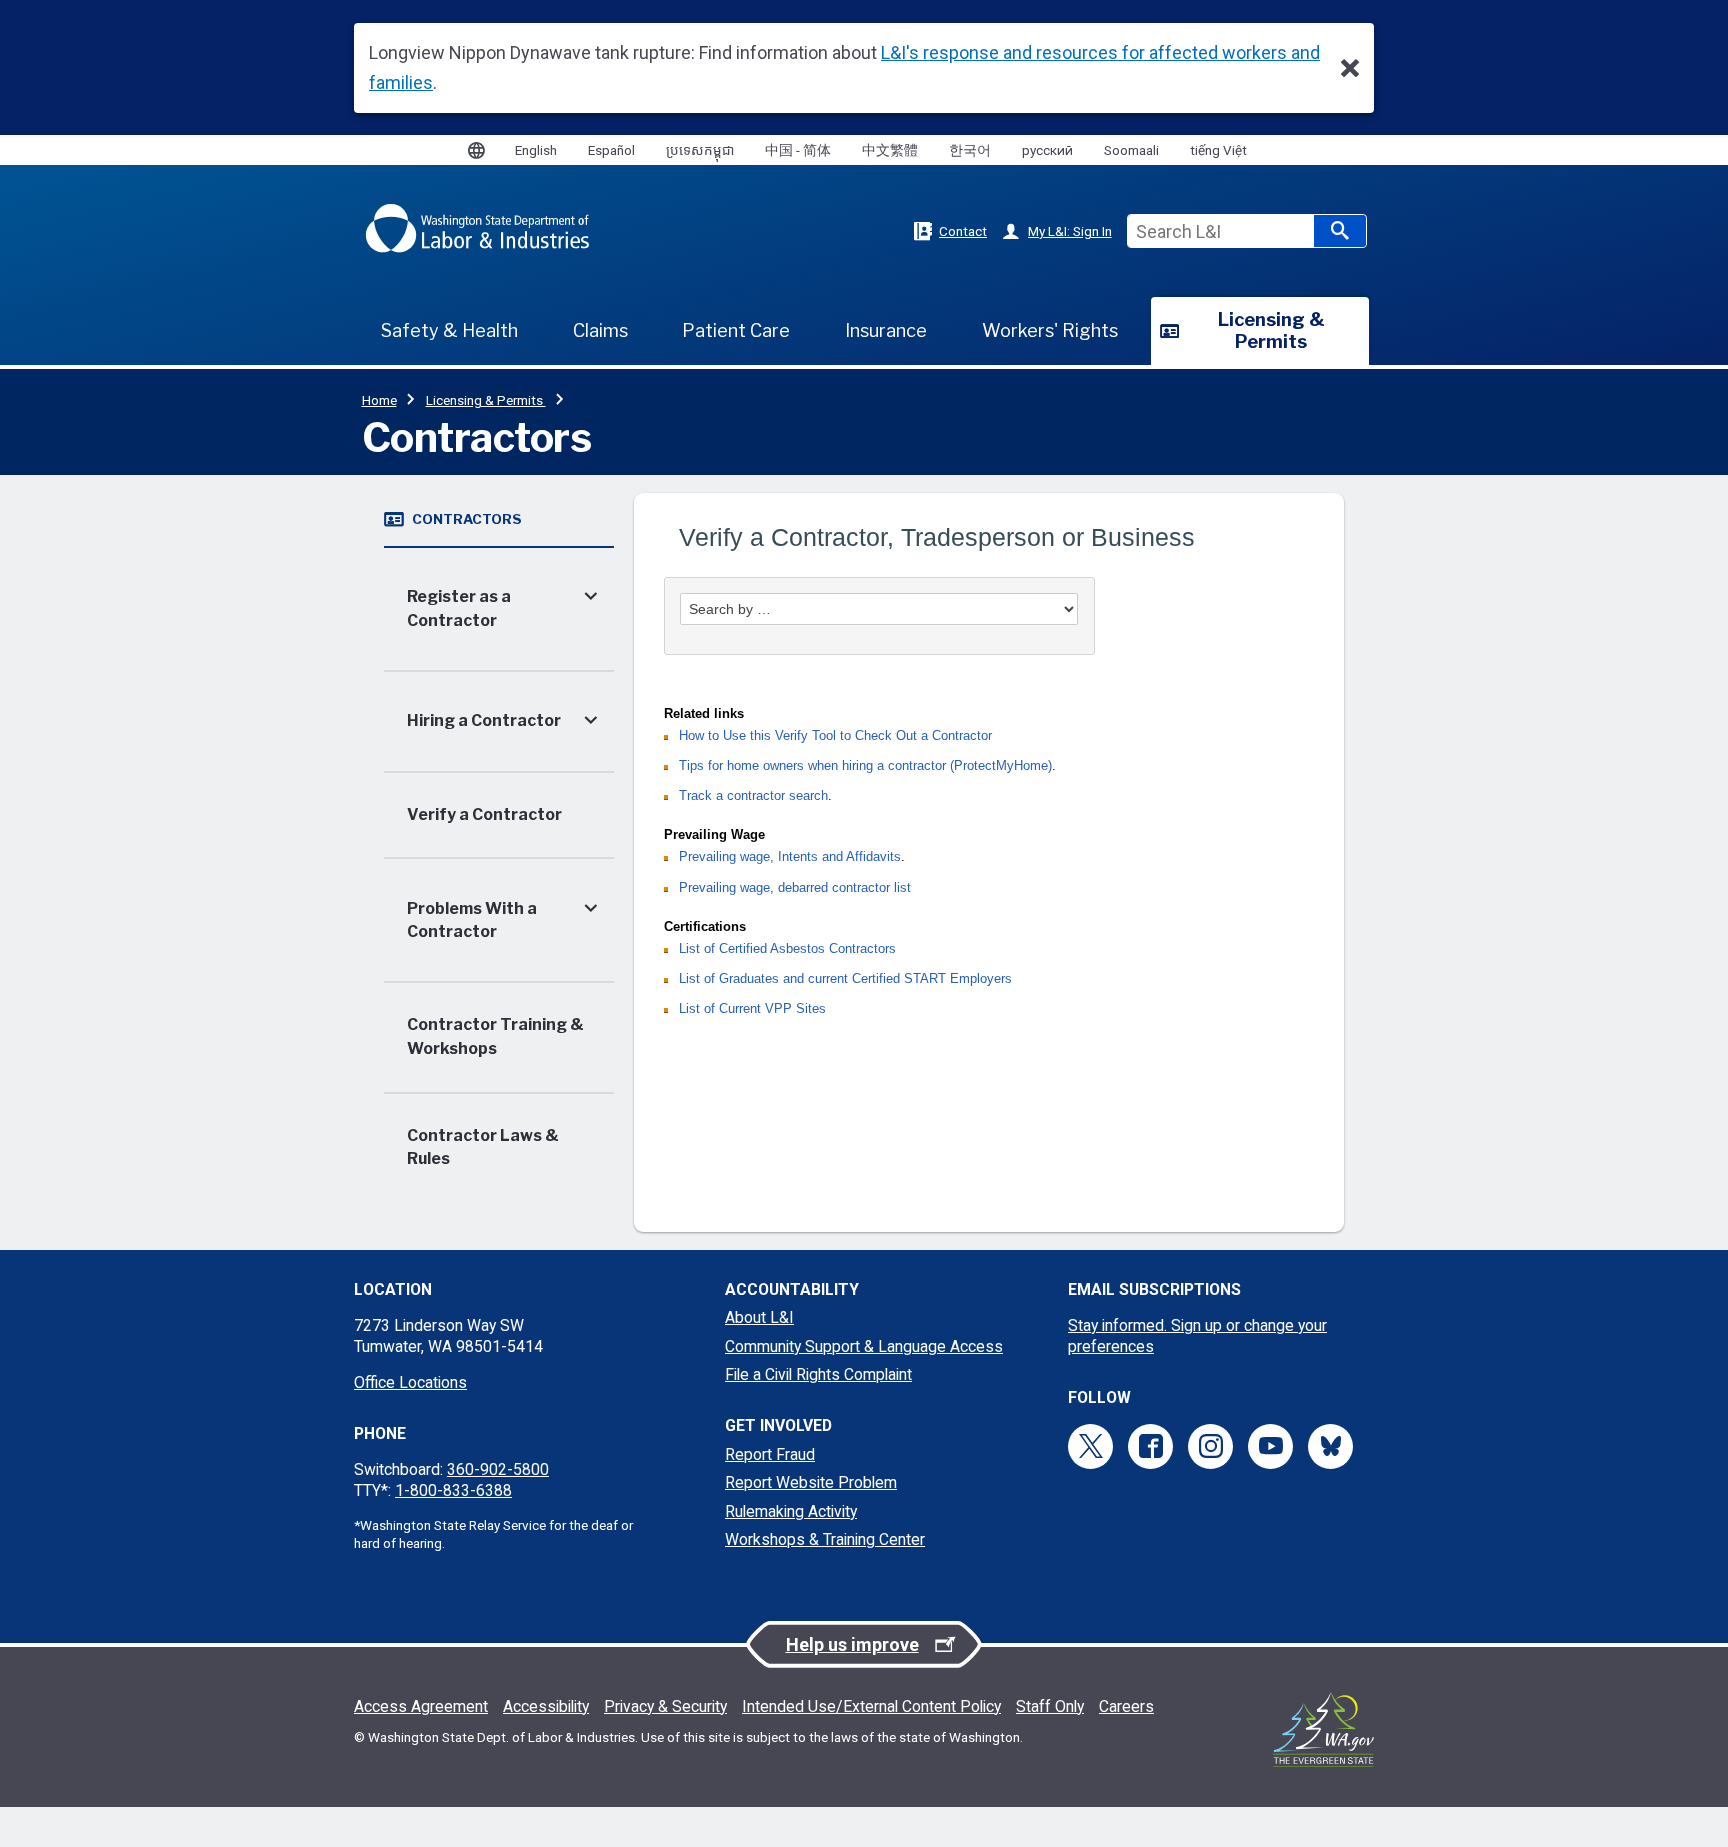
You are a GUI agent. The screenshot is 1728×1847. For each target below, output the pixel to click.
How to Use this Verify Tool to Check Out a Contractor (835, 736)
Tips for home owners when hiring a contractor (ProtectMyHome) (865, 766)
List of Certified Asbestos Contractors (787, 949)
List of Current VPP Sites (752, 1009)
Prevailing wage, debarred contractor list (795, 888)
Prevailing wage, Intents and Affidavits (790, 857)
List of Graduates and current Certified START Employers (845, 979)
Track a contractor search (753, 796)
